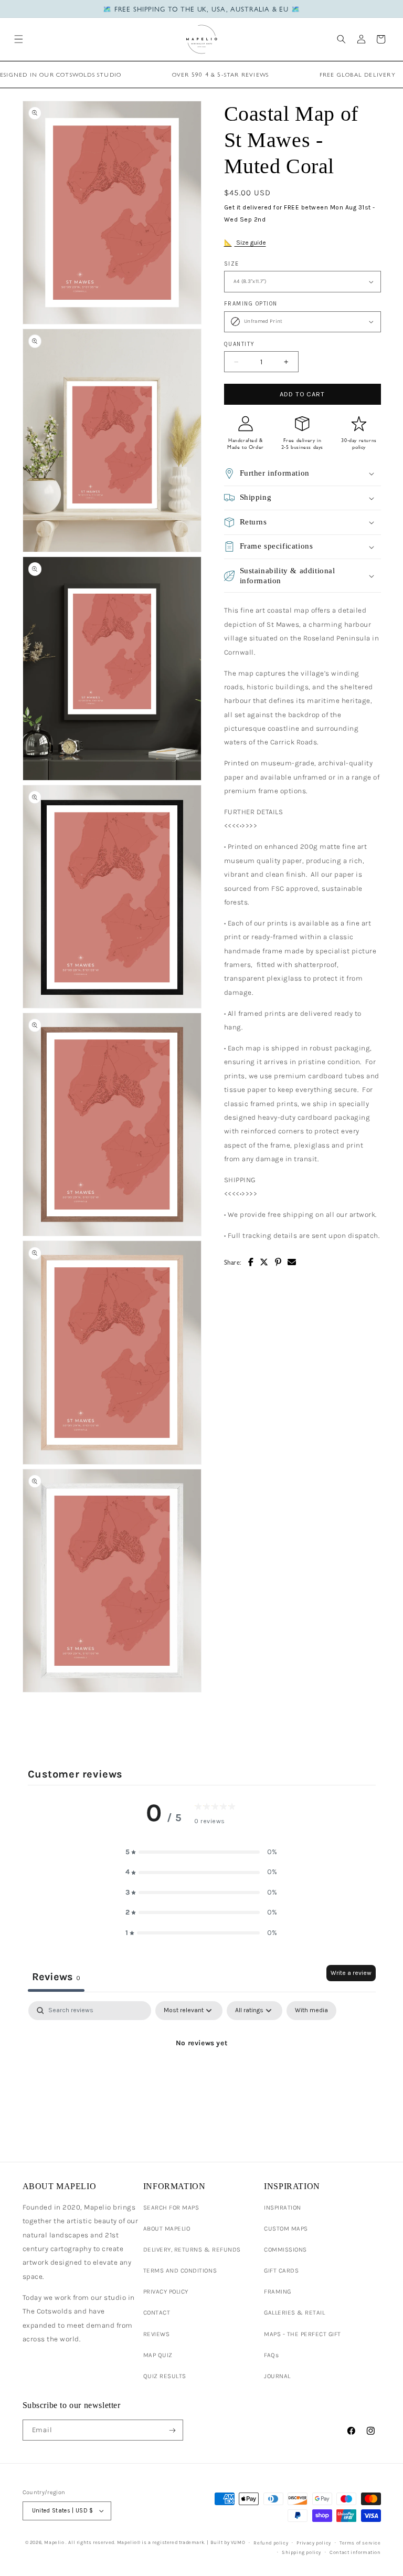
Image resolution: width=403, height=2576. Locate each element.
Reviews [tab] (56, 1977)
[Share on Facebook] (251, 1262)
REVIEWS (157, 2334)
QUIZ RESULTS (165, 2376)
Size (232, 264)
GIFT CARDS (281, 2270)
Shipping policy (301, 2552)
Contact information (355, 2552)
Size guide (250, 243)
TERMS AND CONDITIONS (180, 2270)
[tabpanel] (202, 2079)
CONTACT (157, 2312)
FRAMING (278, 2291)
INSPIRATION (283, 2207)
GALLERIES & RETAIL (294, 2312)
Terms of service (360, 2543)
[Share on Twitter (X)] (264, 1262)
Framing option (251, 304)
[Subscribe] (172, 2430)
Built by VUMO (228, 2542)
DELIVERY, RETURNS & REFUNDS (192, 2249)
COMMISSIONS (285, 2249)
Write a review (351, 1973)
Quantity (240, 344)
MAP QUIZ (158, 2355)
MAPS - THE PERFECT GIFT (303, 2334)
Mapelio (54, 2542)
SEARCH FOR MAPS (171, 2207)
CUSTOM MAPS (286, 2228)
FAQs (271, 2355)
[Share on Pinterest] (278, 1262)
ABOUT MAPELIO (167, 2228)
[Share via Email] (292, 1262)
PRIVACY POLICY (166, 2291)
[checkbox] (311, 2011)
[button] (19, 39)
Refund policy (271, 2543)
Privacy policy (314, 2543)
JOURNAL (277, 2376)
